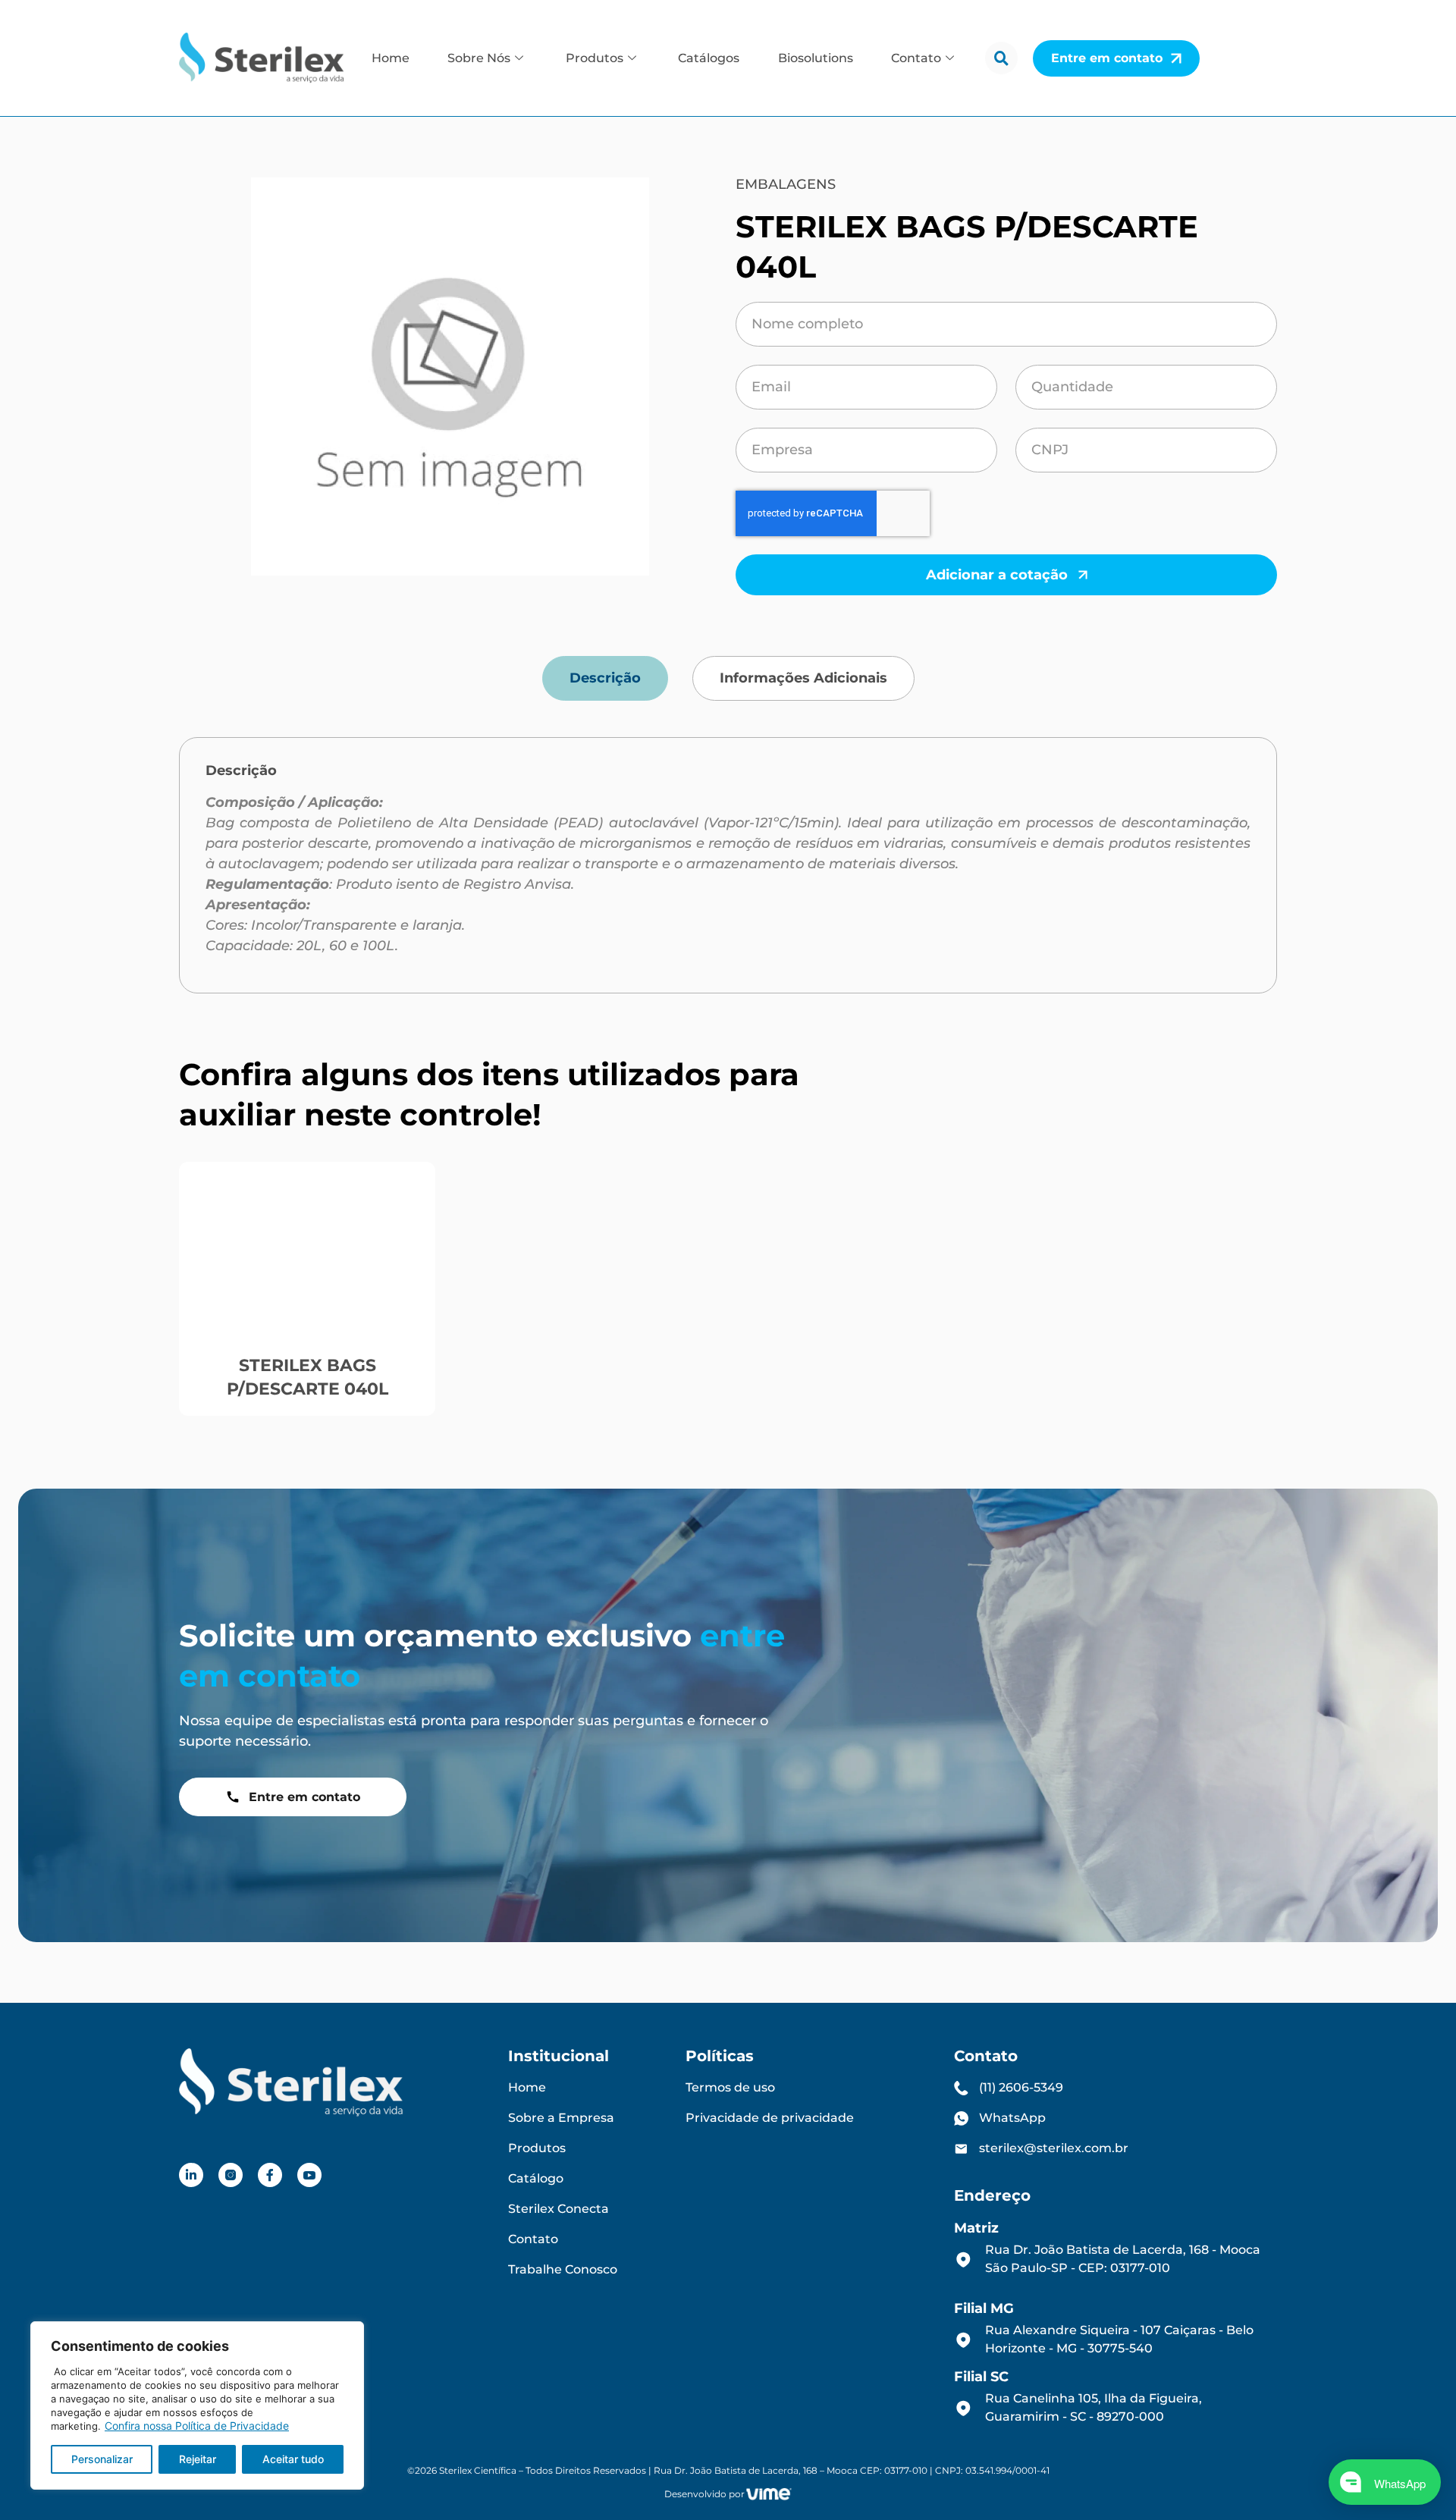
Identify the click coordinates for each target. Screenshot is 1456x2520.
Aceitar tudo (293, 2459)
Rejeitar (198, 2459)
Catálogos (709, 58)
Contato (916, 58)
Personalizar (102, 2459)
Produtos (595, 58)
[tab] (605, 678)
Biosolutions (816, 58)
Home (391, 58)
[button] (1001, 58)
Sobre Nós (479, 58)
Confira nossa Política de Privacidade (197, 2426)
